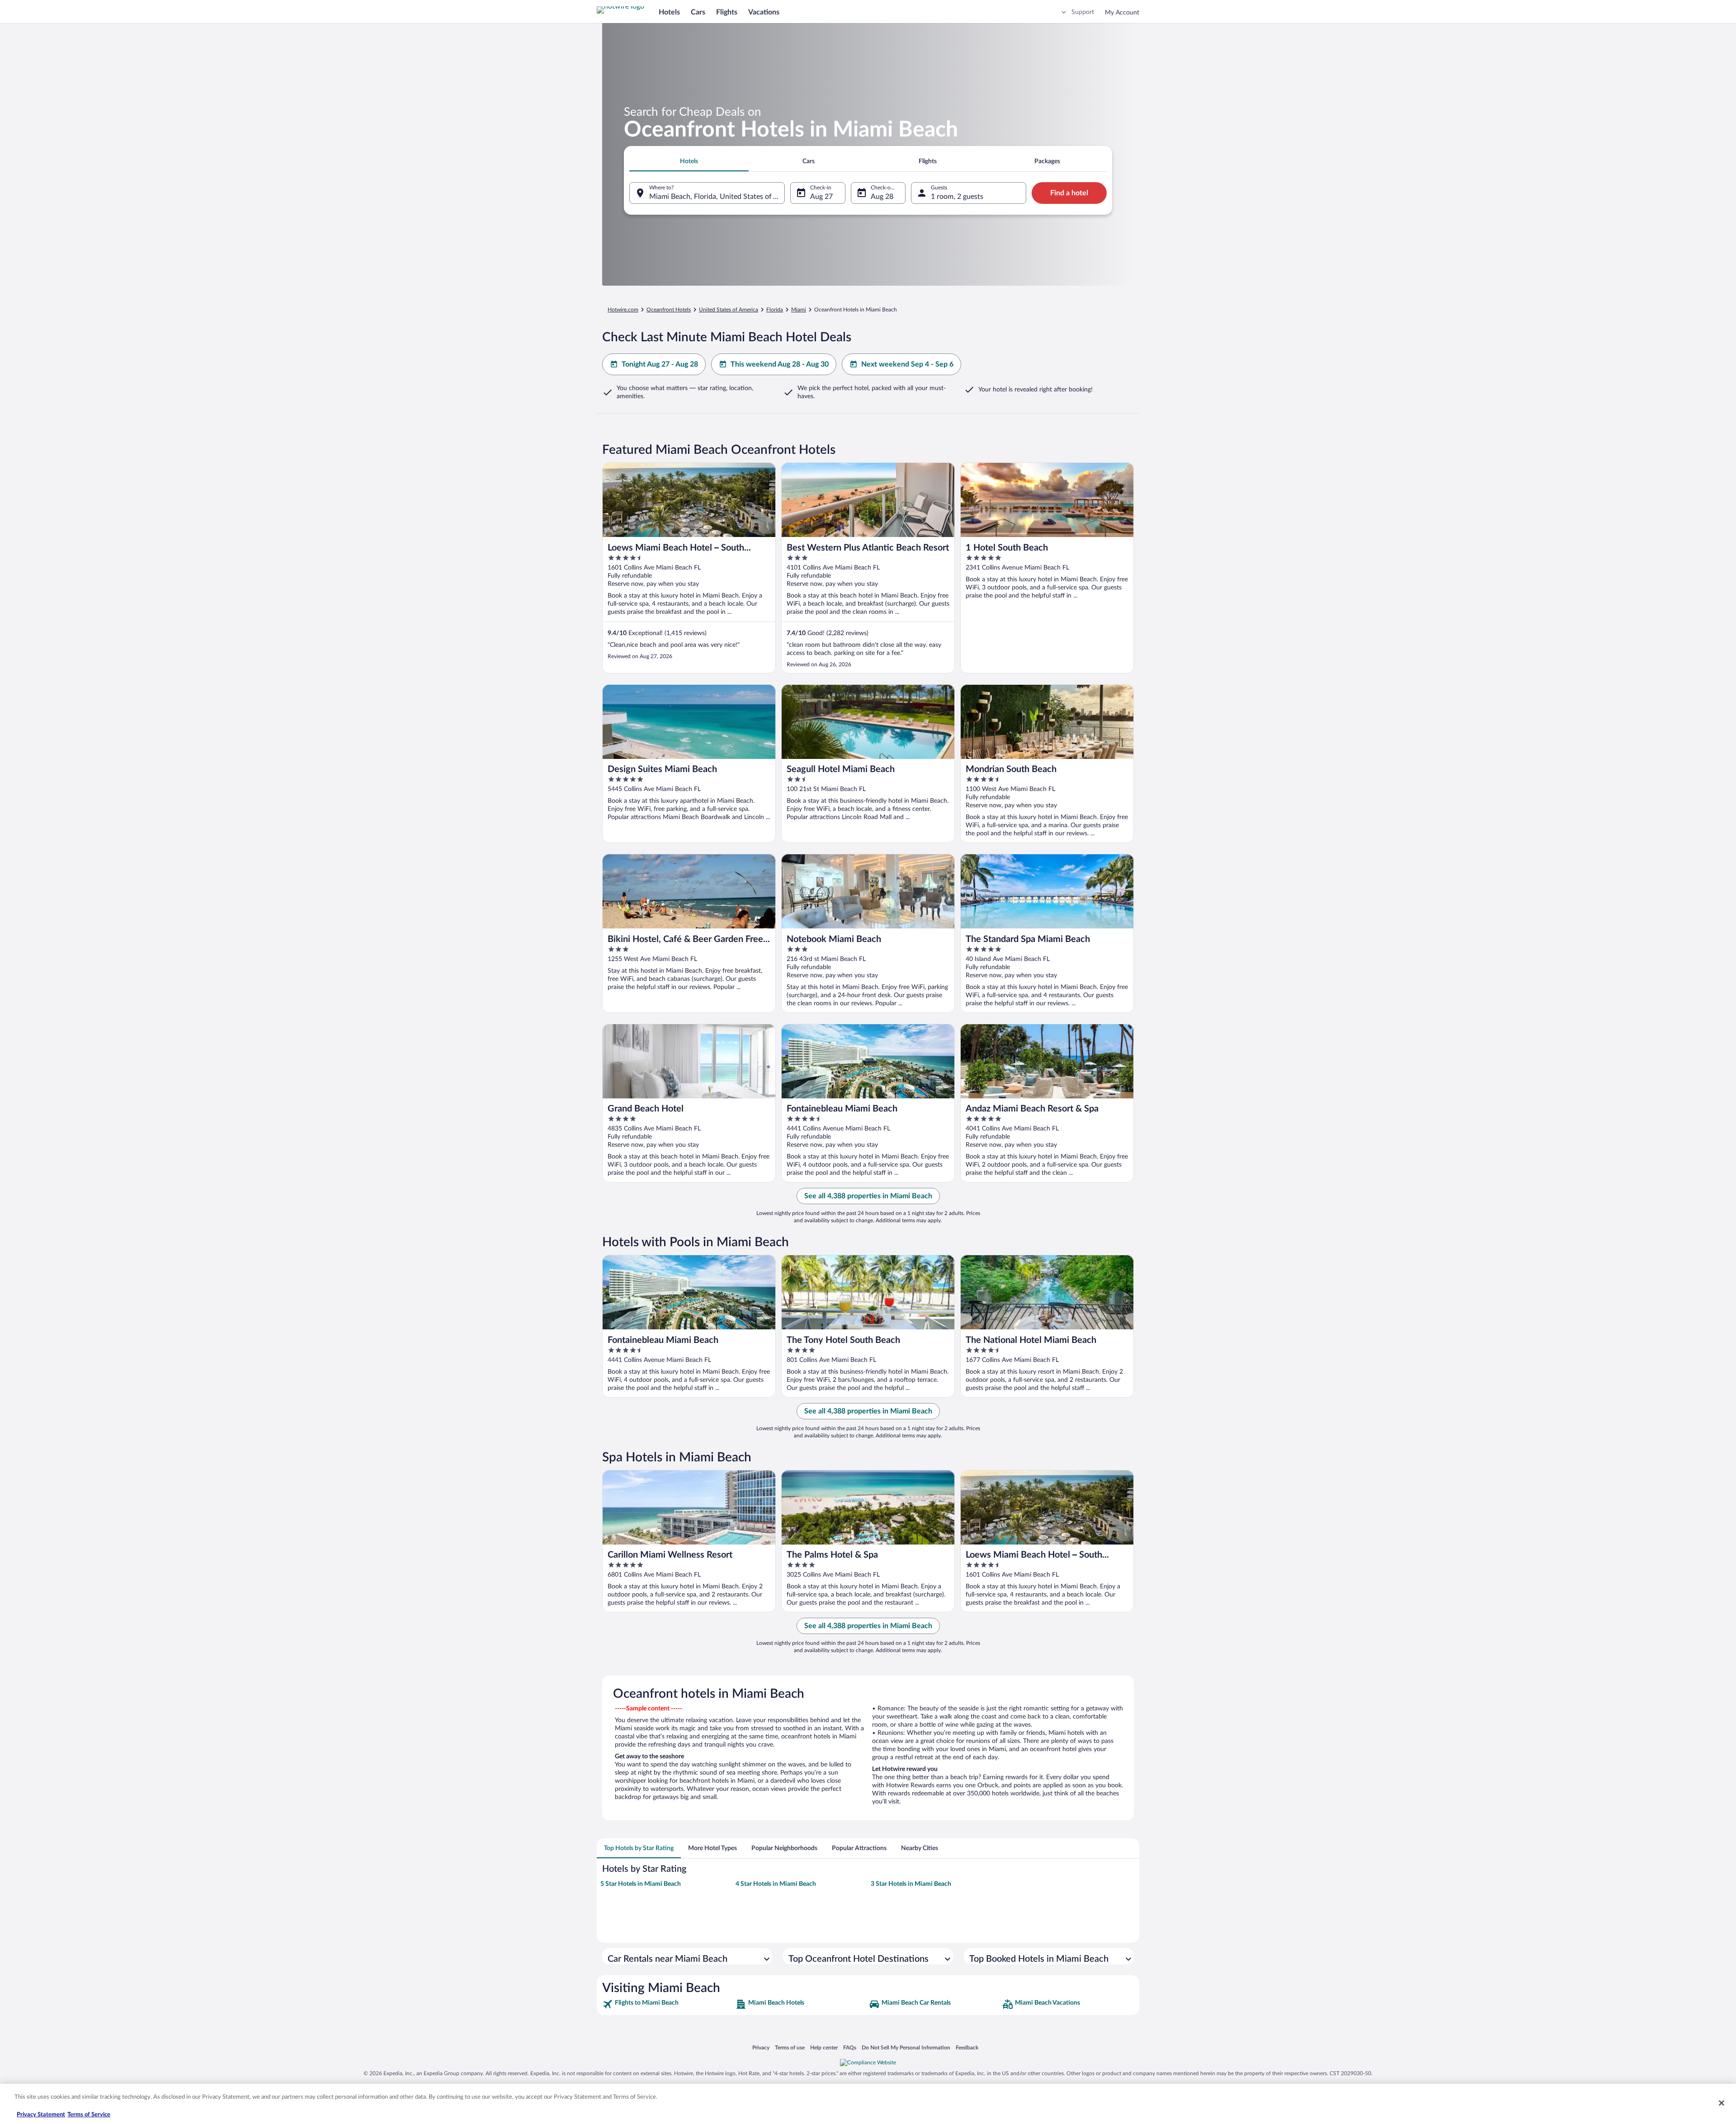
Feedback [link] (967, 2047)
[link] (668, 2004)
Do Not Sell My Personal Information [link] (906, 2047)
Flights (727, 12)
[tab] (689, 161)
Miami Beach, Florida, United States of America (717, 197)
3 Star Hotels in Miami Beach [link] (911, 1884)
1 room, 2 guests (957, 197)
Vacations (764, 12)
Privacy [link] (761, 2047)
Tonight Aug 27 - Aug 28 (660, 364)
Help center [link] (824, 2047)
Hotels (669, 12)
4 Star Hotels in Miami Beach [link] (776, 1884)
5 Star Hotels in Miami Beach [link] (641, 1884)
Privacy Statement (41, 2115)
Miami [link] (799, 310)
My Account (1122, 13)
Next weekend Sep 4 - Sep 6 (907, 364)
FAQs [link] (850, 2047)
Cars (698, 12)
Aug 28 (882, 197)
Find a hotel (1069, 193)
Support (1083, 12)
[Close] (1722, 2103)
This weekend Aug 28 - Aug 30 (780, 364)
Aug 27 (821, 197)
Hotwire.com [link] (623, 310)
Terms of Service (89, 2115)
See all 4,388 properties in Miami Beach (868, 1196)
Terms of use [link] (790, 2047)
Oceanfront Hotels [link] (669, 310)
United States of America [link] (729, 310)
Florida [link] (775, 310)
